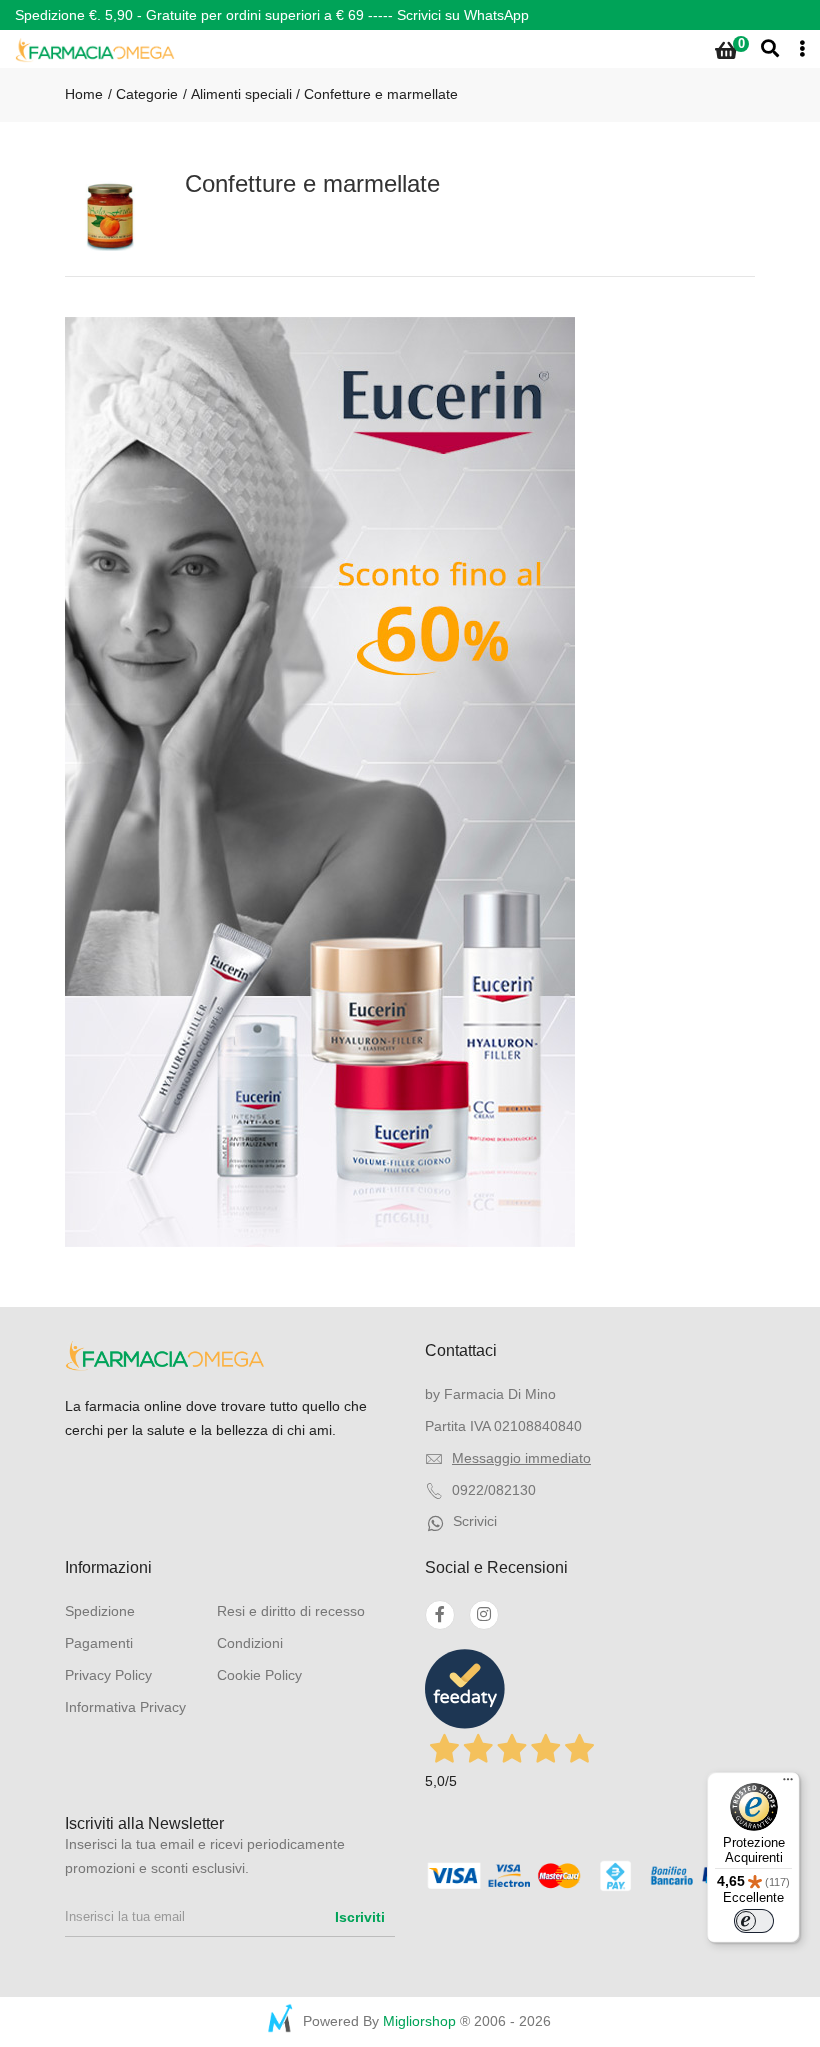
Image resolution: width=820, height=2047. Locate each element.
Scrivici (475, 1521)
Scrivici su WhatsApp (463, 15)
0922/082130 (494, 1490)
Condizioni (250, 1643)
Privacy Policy (108, 1675)
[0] (726, 51)
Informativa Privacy (125, 1707)
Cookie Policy (259, 1675)
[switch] (754, 1921)
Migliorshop (419, 2021)
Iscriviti (360, 1917)
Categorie (145, 94)
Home (84, 94)
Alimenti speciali (241, 94)
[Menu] (788, 1784)
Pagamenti (99, 1643)
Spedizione (100, 1611)
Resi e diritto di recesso (291, 1611)
